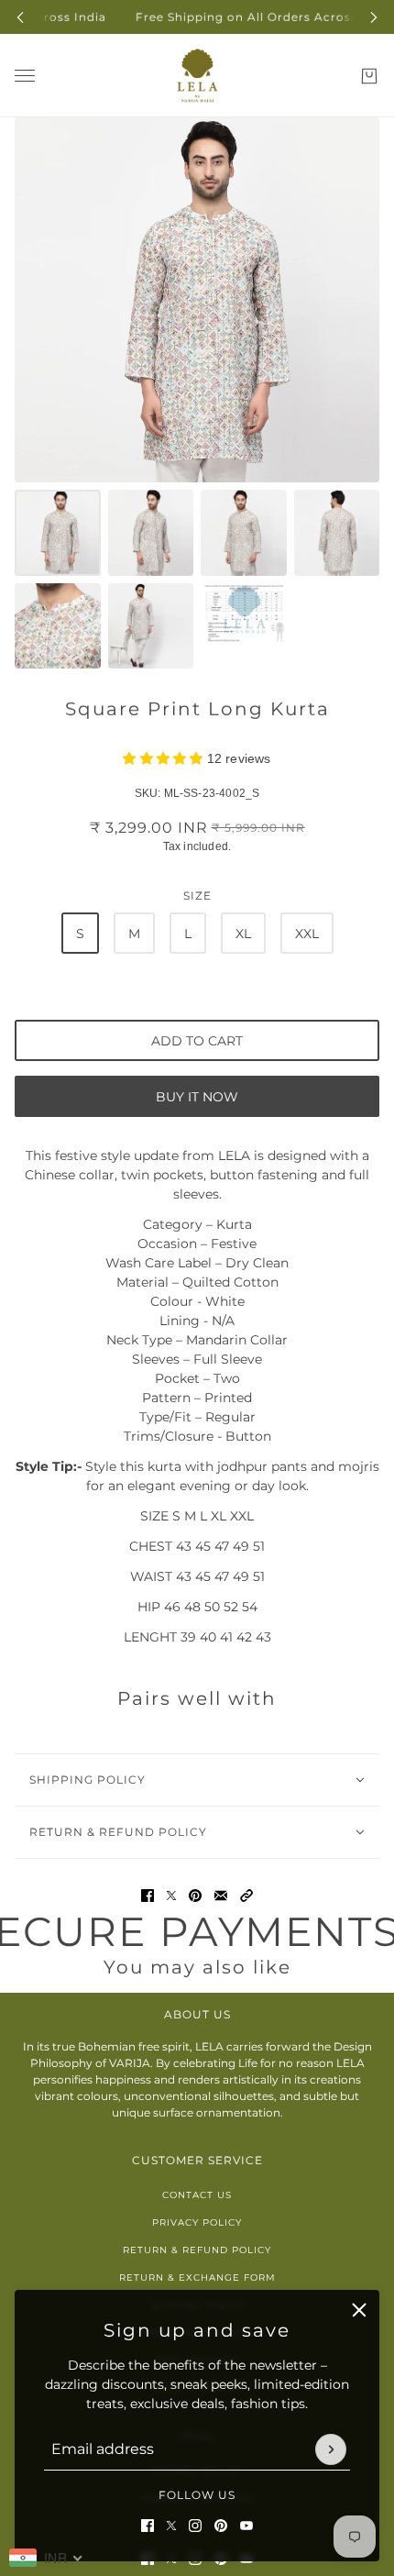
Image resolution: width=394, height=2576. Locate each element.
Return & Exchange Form (197, 2277)
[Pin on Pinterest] (195, 1896)
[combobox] (46, 2558)
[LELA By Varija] (197, 76)
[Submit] (331, 2449)
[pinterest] (221, 2526)
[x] (171, 2526)
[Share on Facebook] (148, 1896)
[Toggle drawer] (25, 76)
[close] (359, 2310)
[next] (374, 17)
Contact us (197, 2195)
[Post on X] (171, 1896)
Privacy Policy (197, 2222)
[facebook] (148, 2526)
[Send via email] (221, 1896)
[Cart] (369, 76)
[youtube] (246, 2526)
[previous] (20, 17)
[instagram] (195, 2526)
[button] (246, 1896)
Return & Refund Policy (197, 2250)
